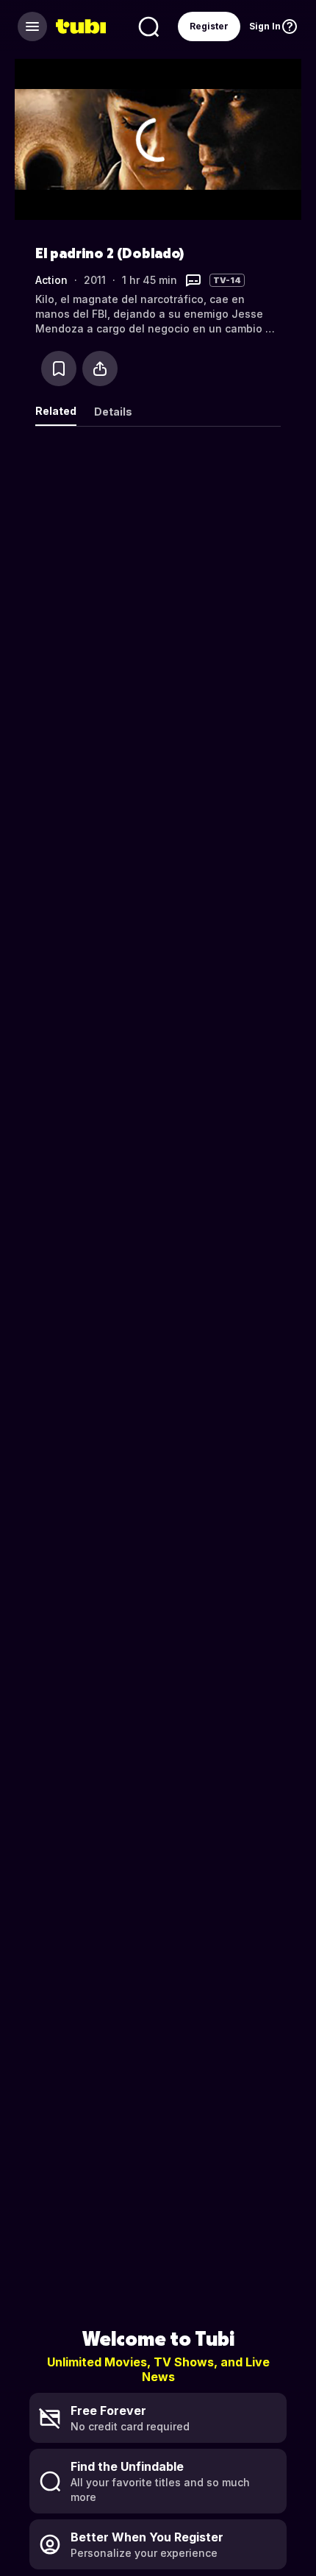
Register (209, 26)
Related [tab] (56, 411)
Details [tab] (113, 412)
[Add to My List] (59, 369)
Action (51, 280)
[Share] (100, 369)
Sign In (265, 26)
